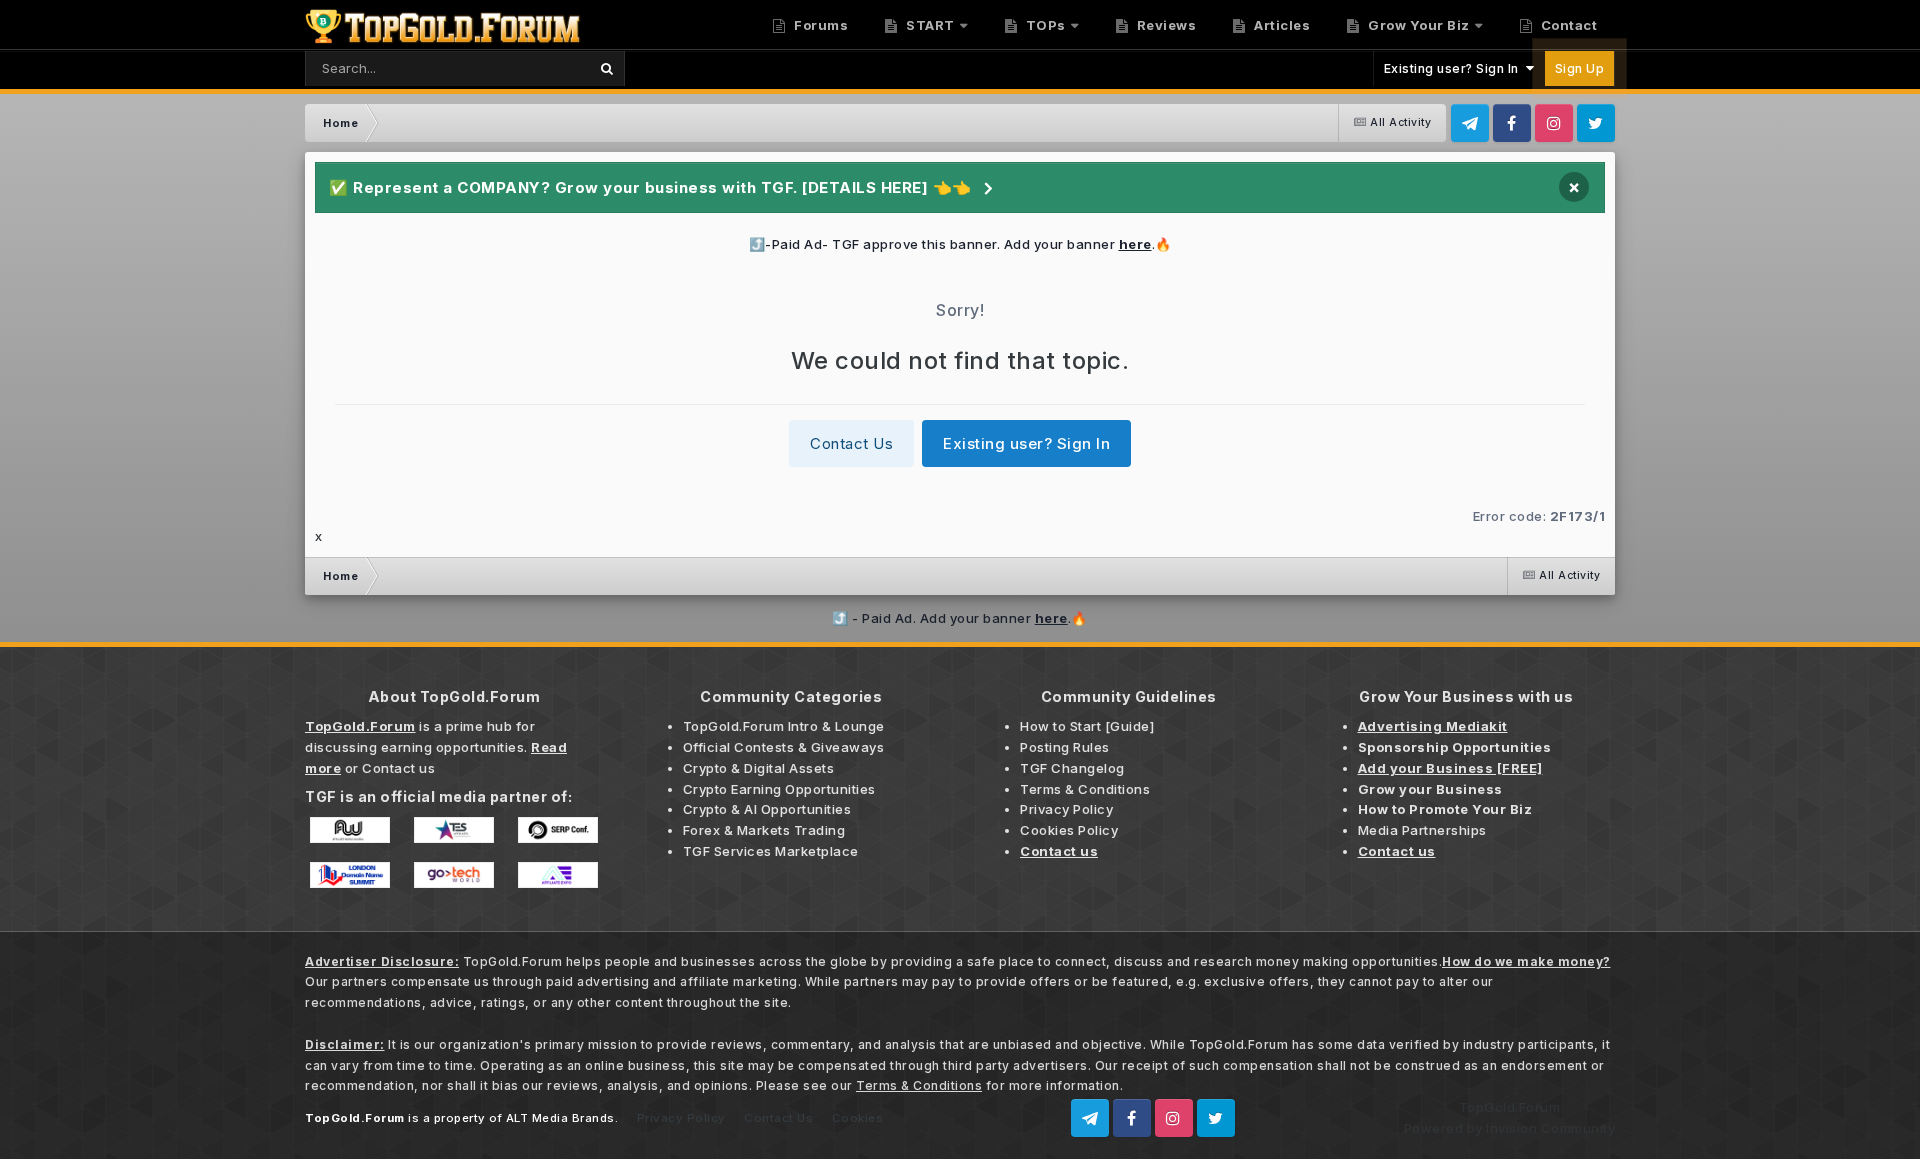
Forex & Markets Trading (764, 830)
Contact (1567, 25)
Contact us (398, 768)
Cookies (858, 1118)
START (929, 25)
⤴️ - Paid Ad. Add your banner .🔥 (960, 618)
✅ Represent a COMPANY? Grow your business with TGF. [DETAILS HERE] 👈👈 (650, 187)
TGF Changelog (1072, 768)
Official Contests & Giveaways (784, 747)
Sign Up (1580, 68)
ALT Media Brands (560, 1118)
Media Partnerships (1422, 830)
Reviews (1164, 25)
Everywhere (523, 67)
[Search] (606, 68)
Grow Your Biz (1417, 25)
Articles (1281, 25)
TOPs (1044, 25)
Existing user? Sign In (1455, 68)
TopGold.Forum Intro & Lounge (784, 726)
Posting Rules (1065, 747)
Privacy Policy (1066, 809)
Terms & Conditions (1085, 789)
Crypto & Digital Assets (759, 768)
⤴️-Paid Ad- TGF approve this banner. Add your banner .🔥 (960, 244)
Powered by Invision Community (1510, 1128)
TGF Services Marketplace (771, 851)
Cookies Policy (1069, 830)
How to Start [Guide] (1087, 726)
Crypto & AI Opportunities (767, 809)
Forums (820, 25)
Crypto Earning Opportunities (779, 789)
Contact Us (851, 443)
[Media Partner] (350, 828)
